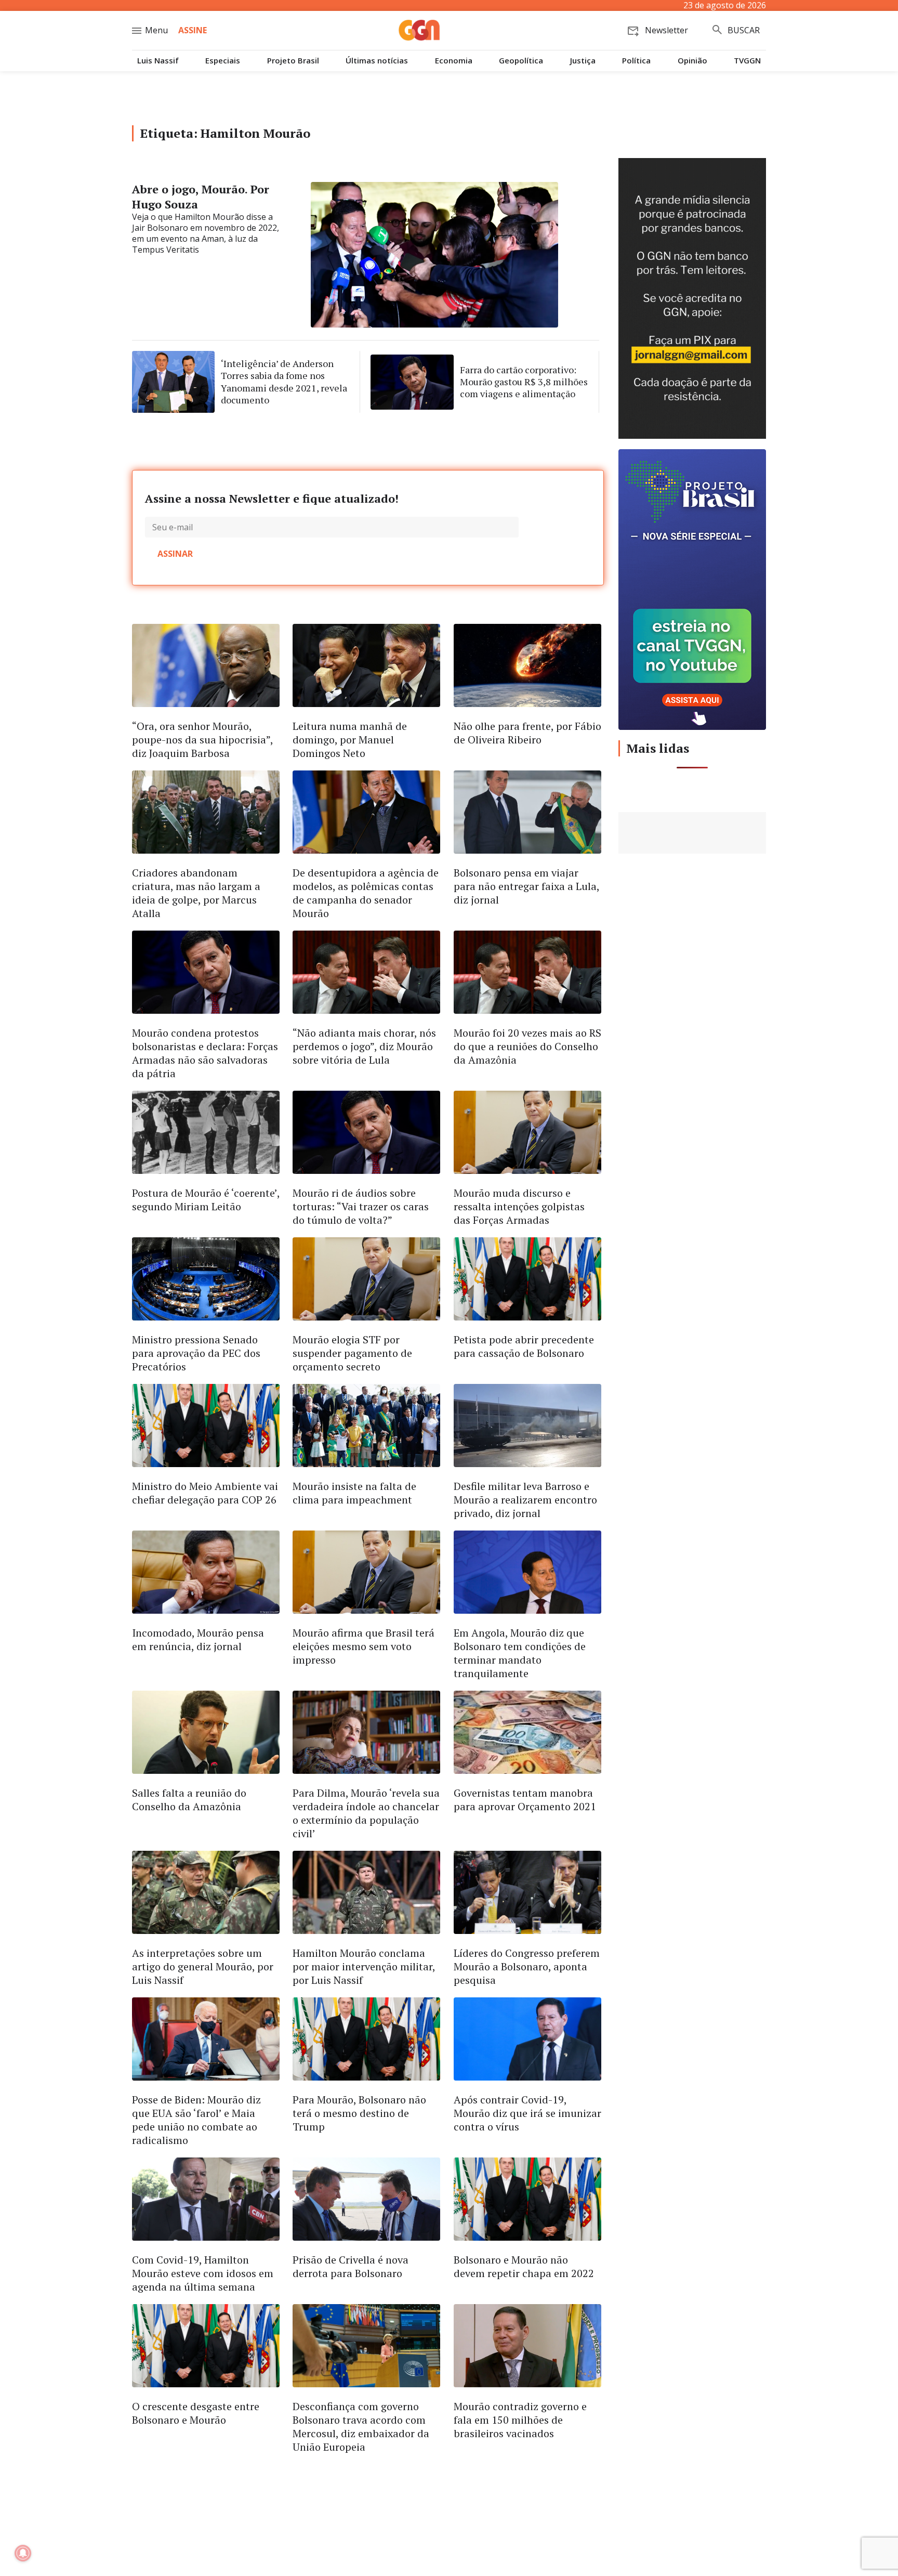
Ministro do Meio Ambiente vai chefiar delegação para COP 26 (205, 1493)
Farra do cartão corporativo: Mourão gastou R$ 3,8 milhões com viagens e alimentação (524, 382)
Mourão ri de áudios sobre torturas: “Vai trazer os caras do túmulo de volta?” (361, 1206)
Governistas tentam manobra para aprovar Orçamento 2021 (525, 1800)
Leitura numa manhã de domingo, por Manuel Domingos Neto (350, 740)
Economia (454, 61)
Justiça (583, 61)
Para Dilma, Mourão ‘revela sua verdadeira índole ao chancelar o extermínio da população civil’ (366, 1813)
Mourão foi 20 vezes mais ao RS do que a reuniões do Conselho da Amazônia (527, 1046)
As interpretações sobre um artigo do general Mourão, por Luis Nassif (203, 1966)
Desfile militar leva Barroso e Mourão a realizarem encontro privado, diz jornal (525, 1500)
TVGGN (747, 61)
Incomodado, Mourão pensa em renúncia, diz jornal (198, 1639)
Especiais (223, 61)
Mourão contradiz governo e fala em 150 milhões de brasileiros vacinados (520, 2420)
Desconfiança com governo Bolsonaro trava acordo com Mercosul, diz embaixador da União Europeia (361, 2427)
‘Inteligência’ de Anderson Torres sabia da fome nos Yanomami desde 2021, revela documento (284, 382)
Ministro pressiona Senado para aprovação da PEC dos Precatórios (196, 1353)
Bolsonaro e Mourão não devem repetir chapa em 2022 (524, 2266)
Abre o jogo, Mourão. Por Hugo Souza (201, 197)
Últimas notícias (377, 61)
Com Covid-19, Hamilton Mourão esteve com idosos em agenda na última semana (203, 2273)
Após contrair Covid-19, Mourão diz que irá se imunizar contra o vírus (527, 2113)
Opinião (692, 61)
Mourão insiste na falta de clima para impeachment (354, 1493)
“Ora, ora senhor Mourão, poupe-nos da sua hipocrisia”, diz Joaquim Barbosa (202, 740)
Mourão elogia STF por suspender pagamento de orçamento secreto (352, 1353)
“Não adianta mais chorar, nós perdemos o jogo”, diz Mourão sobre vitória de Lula (364, 1046)
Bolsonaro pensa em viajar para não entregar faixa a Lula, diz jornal (526, 886)
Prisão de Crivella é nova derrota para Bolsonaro (351, 2266)
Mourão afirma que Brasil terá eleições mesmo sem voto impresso (364, 1646)
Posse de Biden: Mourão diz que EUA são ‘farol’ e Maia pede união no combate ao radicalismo (196, 2120)
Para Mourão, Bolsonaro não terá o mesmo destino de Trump (359, 2113)
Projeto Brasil (293, 61)
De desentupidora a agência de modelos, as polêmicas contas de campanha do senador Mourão (366, 893)
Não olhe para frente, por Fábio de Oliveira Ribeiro (527, 733)
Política (636, 61)
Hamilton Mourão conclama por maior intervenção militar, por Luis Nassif (364, 1966)
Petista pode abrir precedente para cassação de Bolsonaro (524, 1346)
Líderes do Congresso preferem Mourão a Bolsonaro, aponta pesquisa (527, 1966)
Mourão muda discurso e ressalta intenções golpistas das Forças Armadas (519, 1206)
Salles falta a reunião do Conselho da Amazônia (189, 1800)
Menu (156, 30)
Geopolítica (521, 61)
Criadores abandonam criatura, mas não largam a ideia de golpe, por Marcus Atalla (196, 893)
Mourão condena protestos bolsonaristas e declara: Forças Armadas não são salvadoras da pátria (205, 1053)
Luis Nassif (158, 61)
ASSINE (193, 30)
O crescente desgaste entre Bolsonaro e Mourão (196, 2413)
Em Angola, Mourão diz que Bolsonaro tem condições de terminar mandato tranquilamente (520, 1653)
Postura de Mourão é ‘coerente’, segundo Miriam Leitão (206, 1200)
